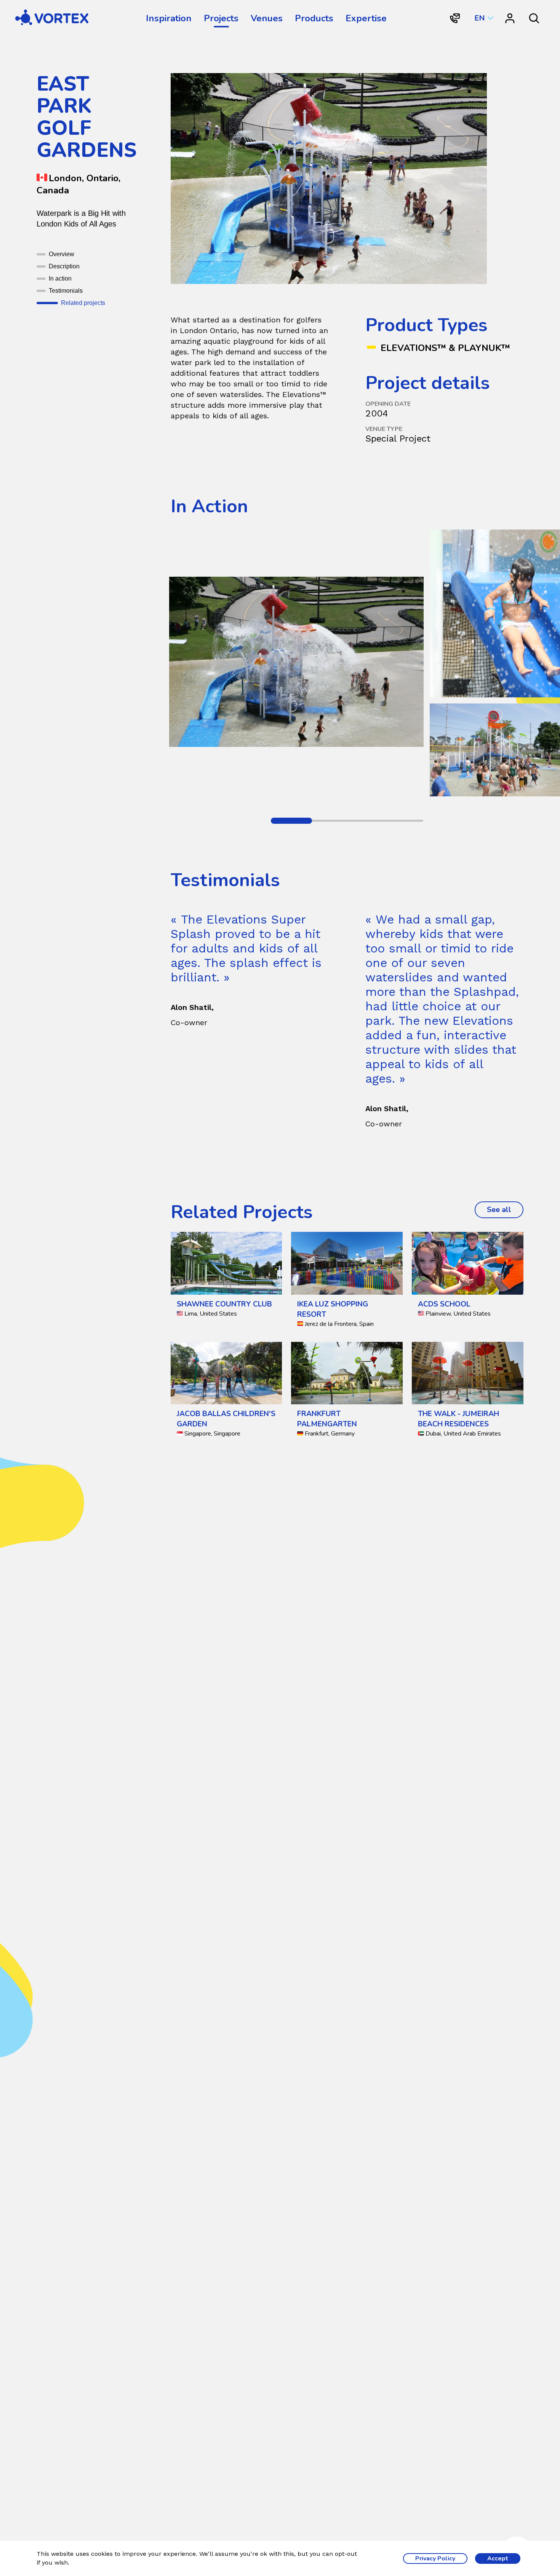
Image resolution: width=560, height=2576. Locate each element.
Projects (221, 18)
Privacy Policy (435, 2558)
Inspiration (169, 18)
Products (314, 18)
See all (505, 1210)
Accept (498, 2558)
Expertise (366, 18)
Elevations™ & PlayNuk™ (445, 348)
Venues (267, 18)
